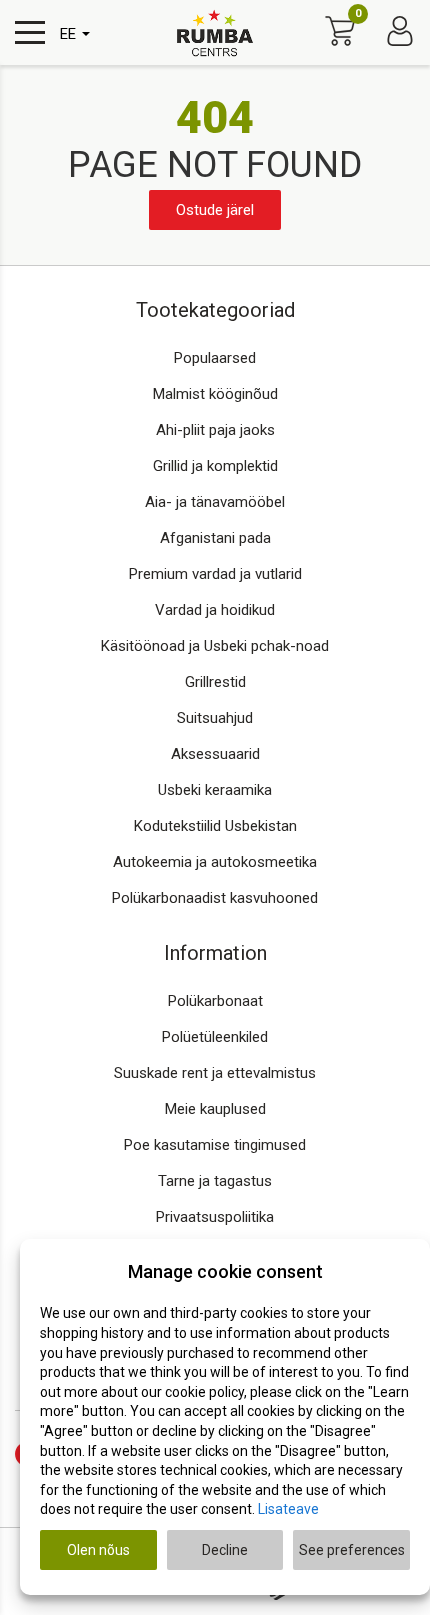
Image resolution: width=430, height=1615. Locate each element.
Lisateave (288, 1509)
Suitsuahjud (215, 718)
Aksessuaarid (215, 754)
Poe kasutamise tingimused (215, 1145)
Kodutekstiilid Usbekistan (215, 826)
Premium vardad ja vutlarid (215, 574)
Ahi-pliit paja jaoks (215, 430)
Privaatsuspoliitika (215, 1217)
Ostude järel (215, 210)
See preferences (352, 1550)
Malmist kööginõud (215, 394)
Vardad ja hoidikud (215, 610)
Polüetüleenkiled (215, 1037)
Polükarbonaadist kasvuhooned (215, 898)
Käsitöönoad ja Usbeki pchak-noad (215, 646)
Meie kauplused (215, 1109)
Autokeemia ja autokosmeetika (215, 862)
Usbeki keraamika (215, 790)
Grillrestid (215, 682)
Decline (225, 1550)
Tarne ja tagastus (215, 1181)
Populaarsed (215, 358)
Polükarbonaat (215, 1001)
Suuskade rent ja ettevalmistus (215, 1073)
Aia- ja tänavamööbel (215, 502)
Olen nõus (98, 1550)
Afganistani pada (215, 538)
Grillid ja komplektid (215, 466)
